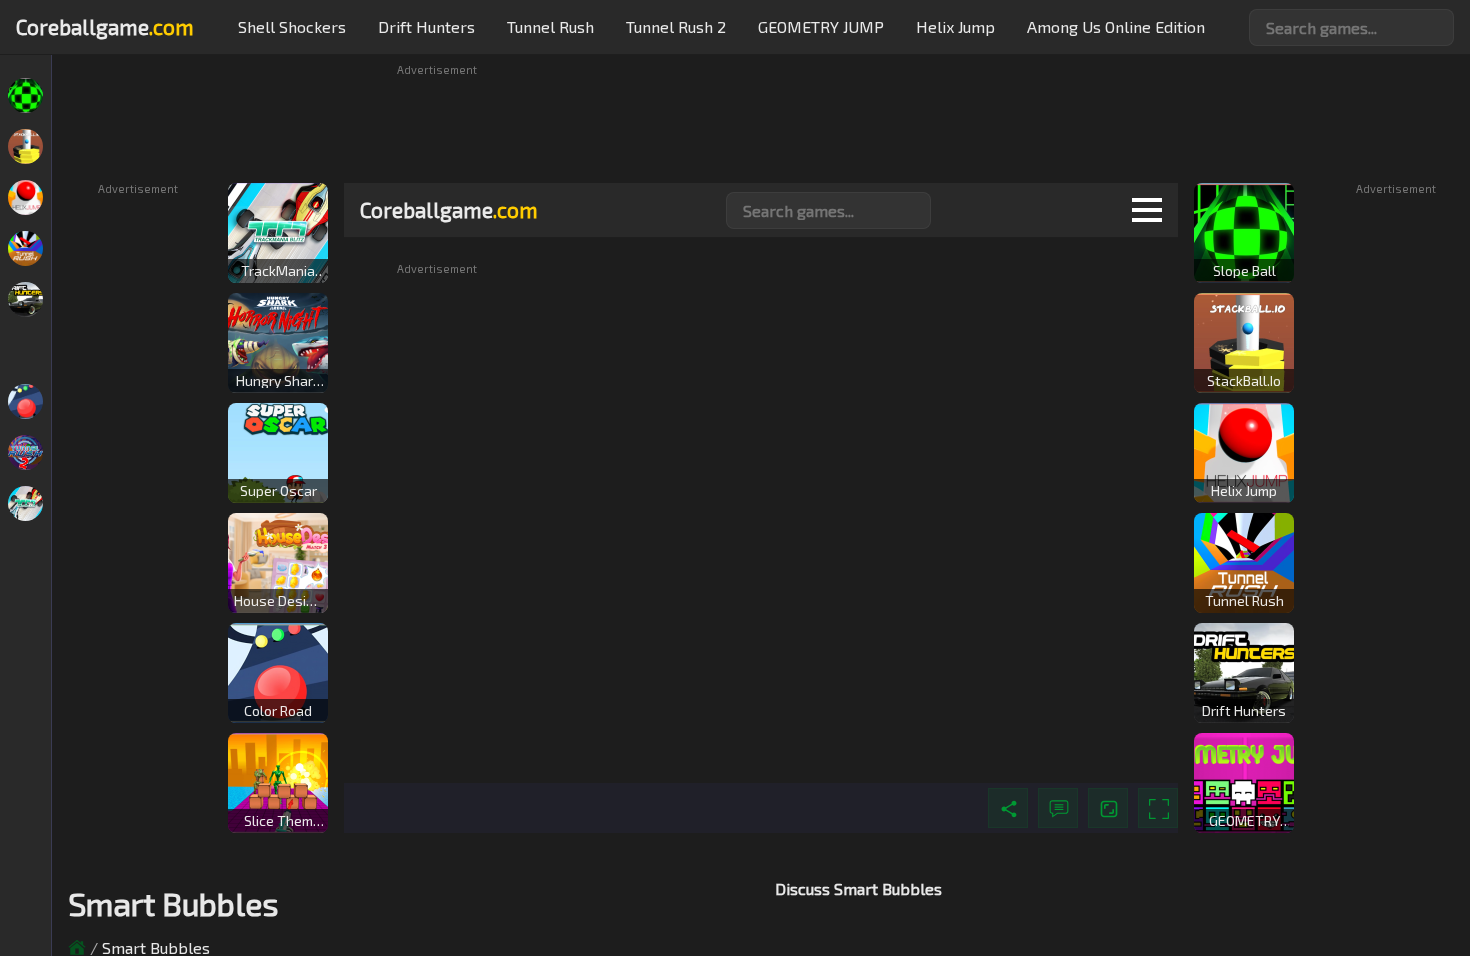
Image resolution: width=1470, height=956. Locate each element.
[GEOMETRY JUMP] (25, 350)
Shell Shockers (292, 26)
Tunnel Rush (550, 26)
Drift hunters (426, 26)
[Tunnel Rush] (25, 248)
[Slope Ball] (25, 95)
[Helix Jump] (25, 197)
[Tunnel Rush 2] (25, 452)
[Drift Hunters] (25, 299)
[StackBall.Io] (25, 146)
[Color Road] (25, 401)
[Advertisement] (761, 122)
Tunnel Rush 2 (676, 26)
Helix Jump (955, 26)
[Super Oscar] (25, 554)
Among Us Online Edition (1116, 26)
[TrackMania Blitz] (25, 503)
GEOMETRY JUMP (821, 26)
